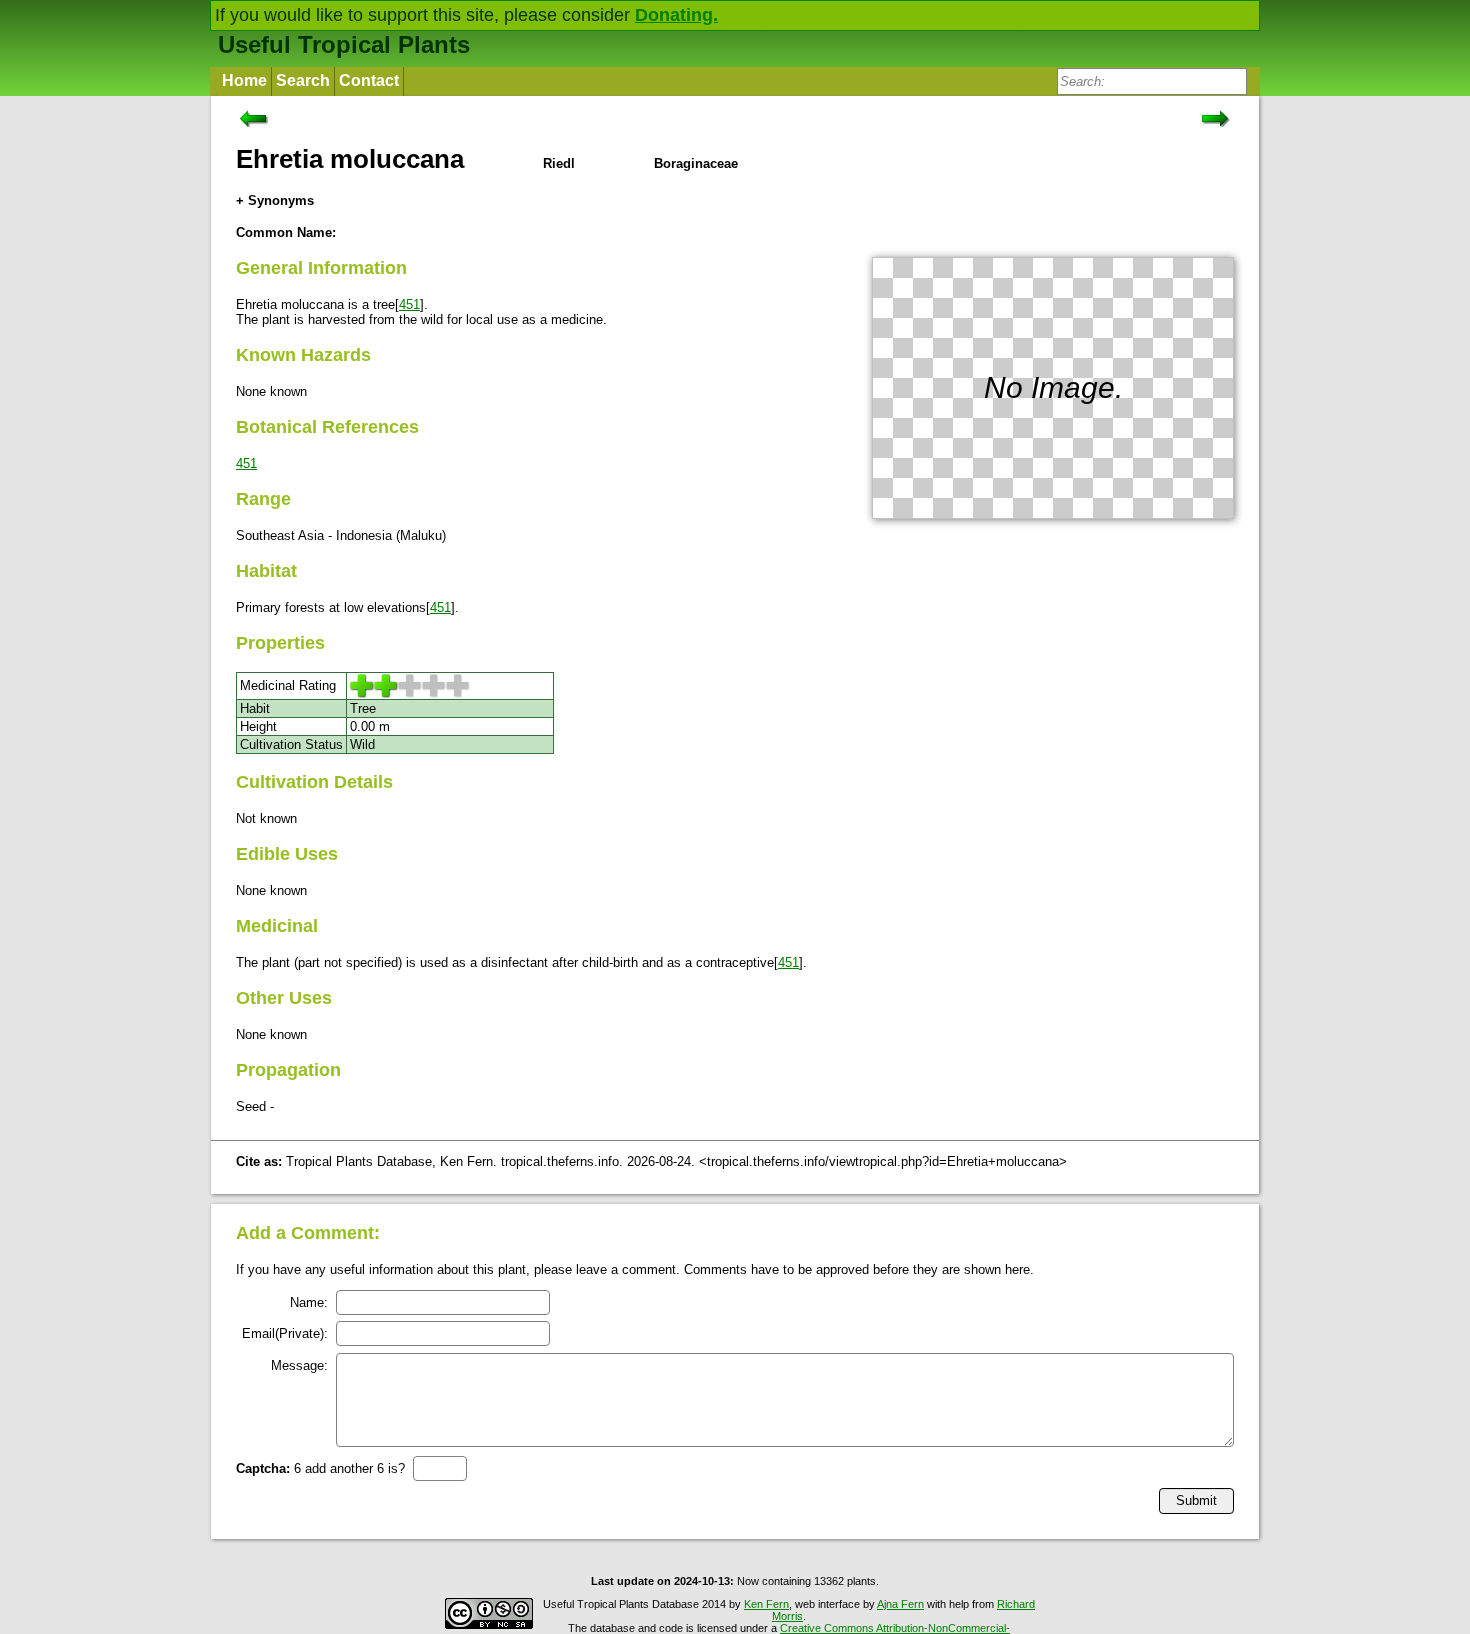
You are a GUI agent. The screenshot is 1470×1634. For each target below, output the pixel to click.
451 (409, 304)
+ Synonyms (275, 200)
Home (244, 80)
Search (303, 80)
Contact (369, 80)
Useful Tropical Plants (344, 44)
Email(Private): (285, 1333)
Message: (299, 1365)
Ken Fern (766, 1604)
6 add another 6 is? (320, 1468)
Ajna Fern (900, 1604)
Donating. (676, 15)
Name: (309, 1302)
